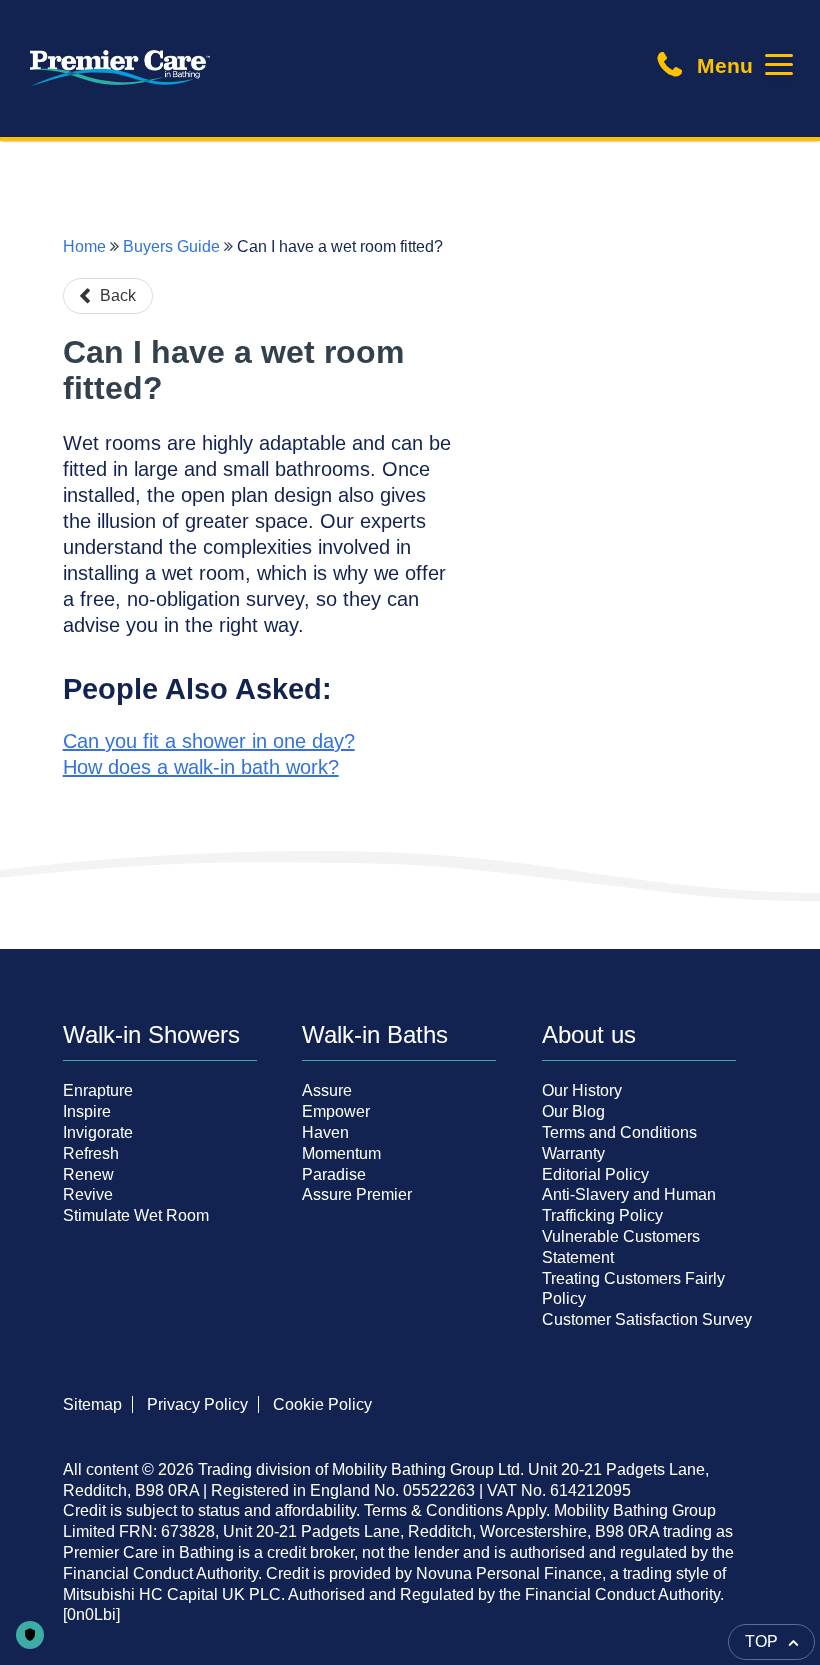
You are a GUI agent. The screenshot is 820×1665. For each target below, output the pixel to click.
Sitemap (92, 1404)
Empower (336, 1111)
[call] (677, 71)
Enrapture (98, 1090)
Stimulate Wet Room (136, 1215)
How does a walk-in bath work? (201, 767)
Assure (327, 1090)
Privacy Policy (197, 1404)
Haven (325, 1132)
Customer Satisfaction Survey (647, 1319)
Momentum (341, 1153)
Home (84, 246)
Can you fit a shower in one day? (209, 741)
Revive (88, 1194)
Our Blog (573, 1111)
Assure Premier (357, 1194)
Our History (582, 1090)
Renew (88, 1174)
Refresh (91, 1153)
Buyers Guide (171, 246)
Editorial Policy (595, 1174)
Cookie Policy (322, 1404)
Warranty (573, 1153)
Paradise (334, 1174)
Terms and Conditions (619, 1132)
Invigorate (98, 1132)
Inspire (87, 1111)
